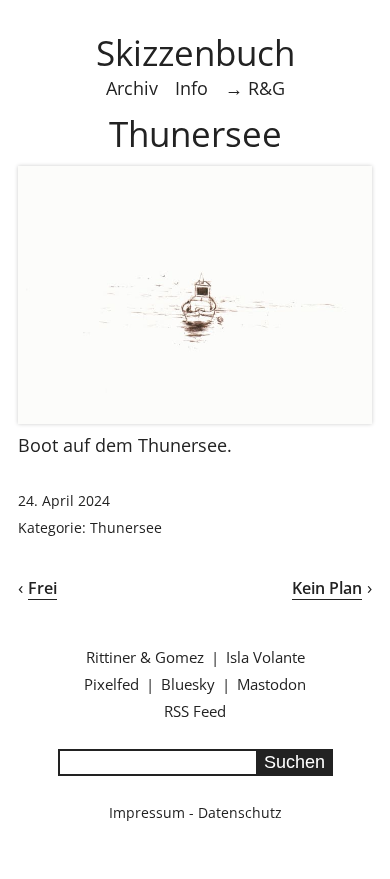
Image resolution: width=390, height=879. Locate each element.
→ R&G (255, 88)
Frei (42, 588)
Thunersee (126, 527)
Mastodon (271, 684)
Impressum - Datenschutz (195, 812)
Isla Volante (265, 657)
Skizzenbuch (195, 52)
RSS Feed (195, 711)
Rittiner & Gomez (145, 657)
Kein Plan (327, 588)
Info (191, 88)
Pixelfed (111, 684)
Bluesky (188, 684)
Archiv (132, 88)
